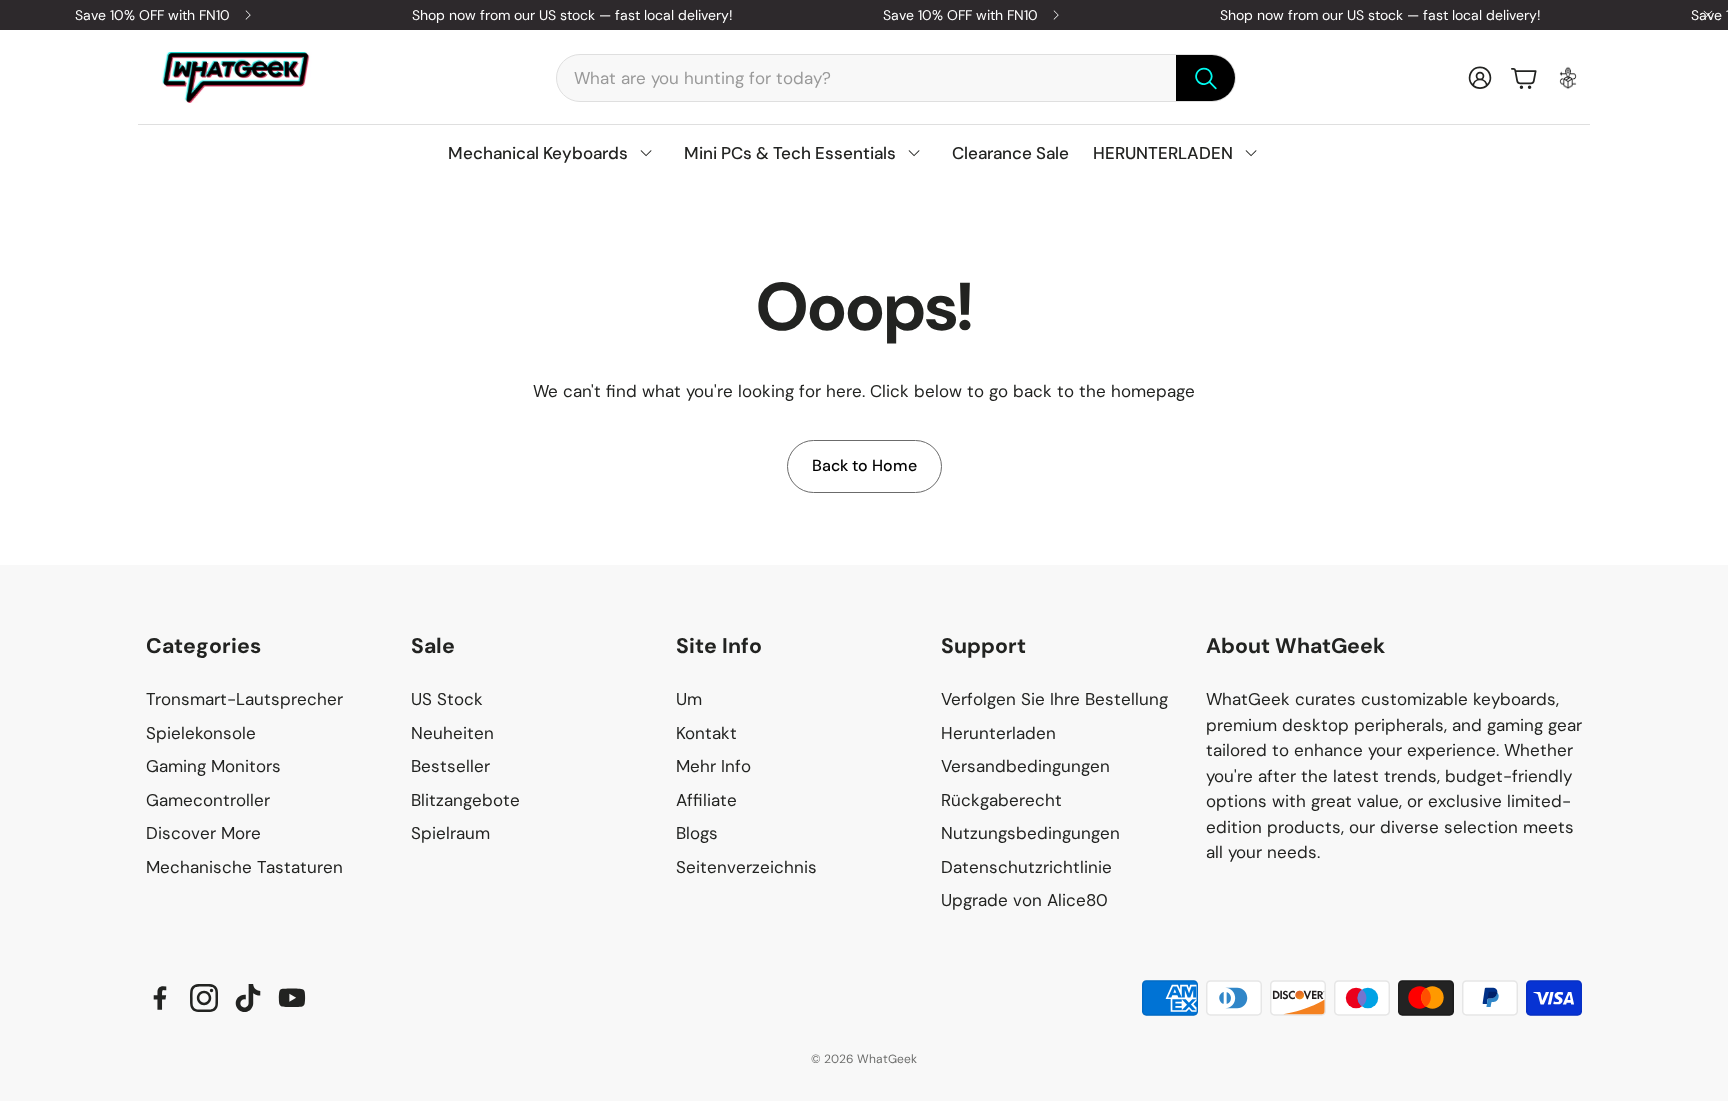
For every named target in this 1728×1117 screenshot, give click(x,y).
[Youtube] (292, 998)
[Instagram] (204, 998)
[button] (896, 78)
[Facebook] (160, 998)
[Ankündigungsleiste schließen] (1708, 15)
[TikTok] (248, 998)
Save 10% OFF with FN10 (152, 15)
